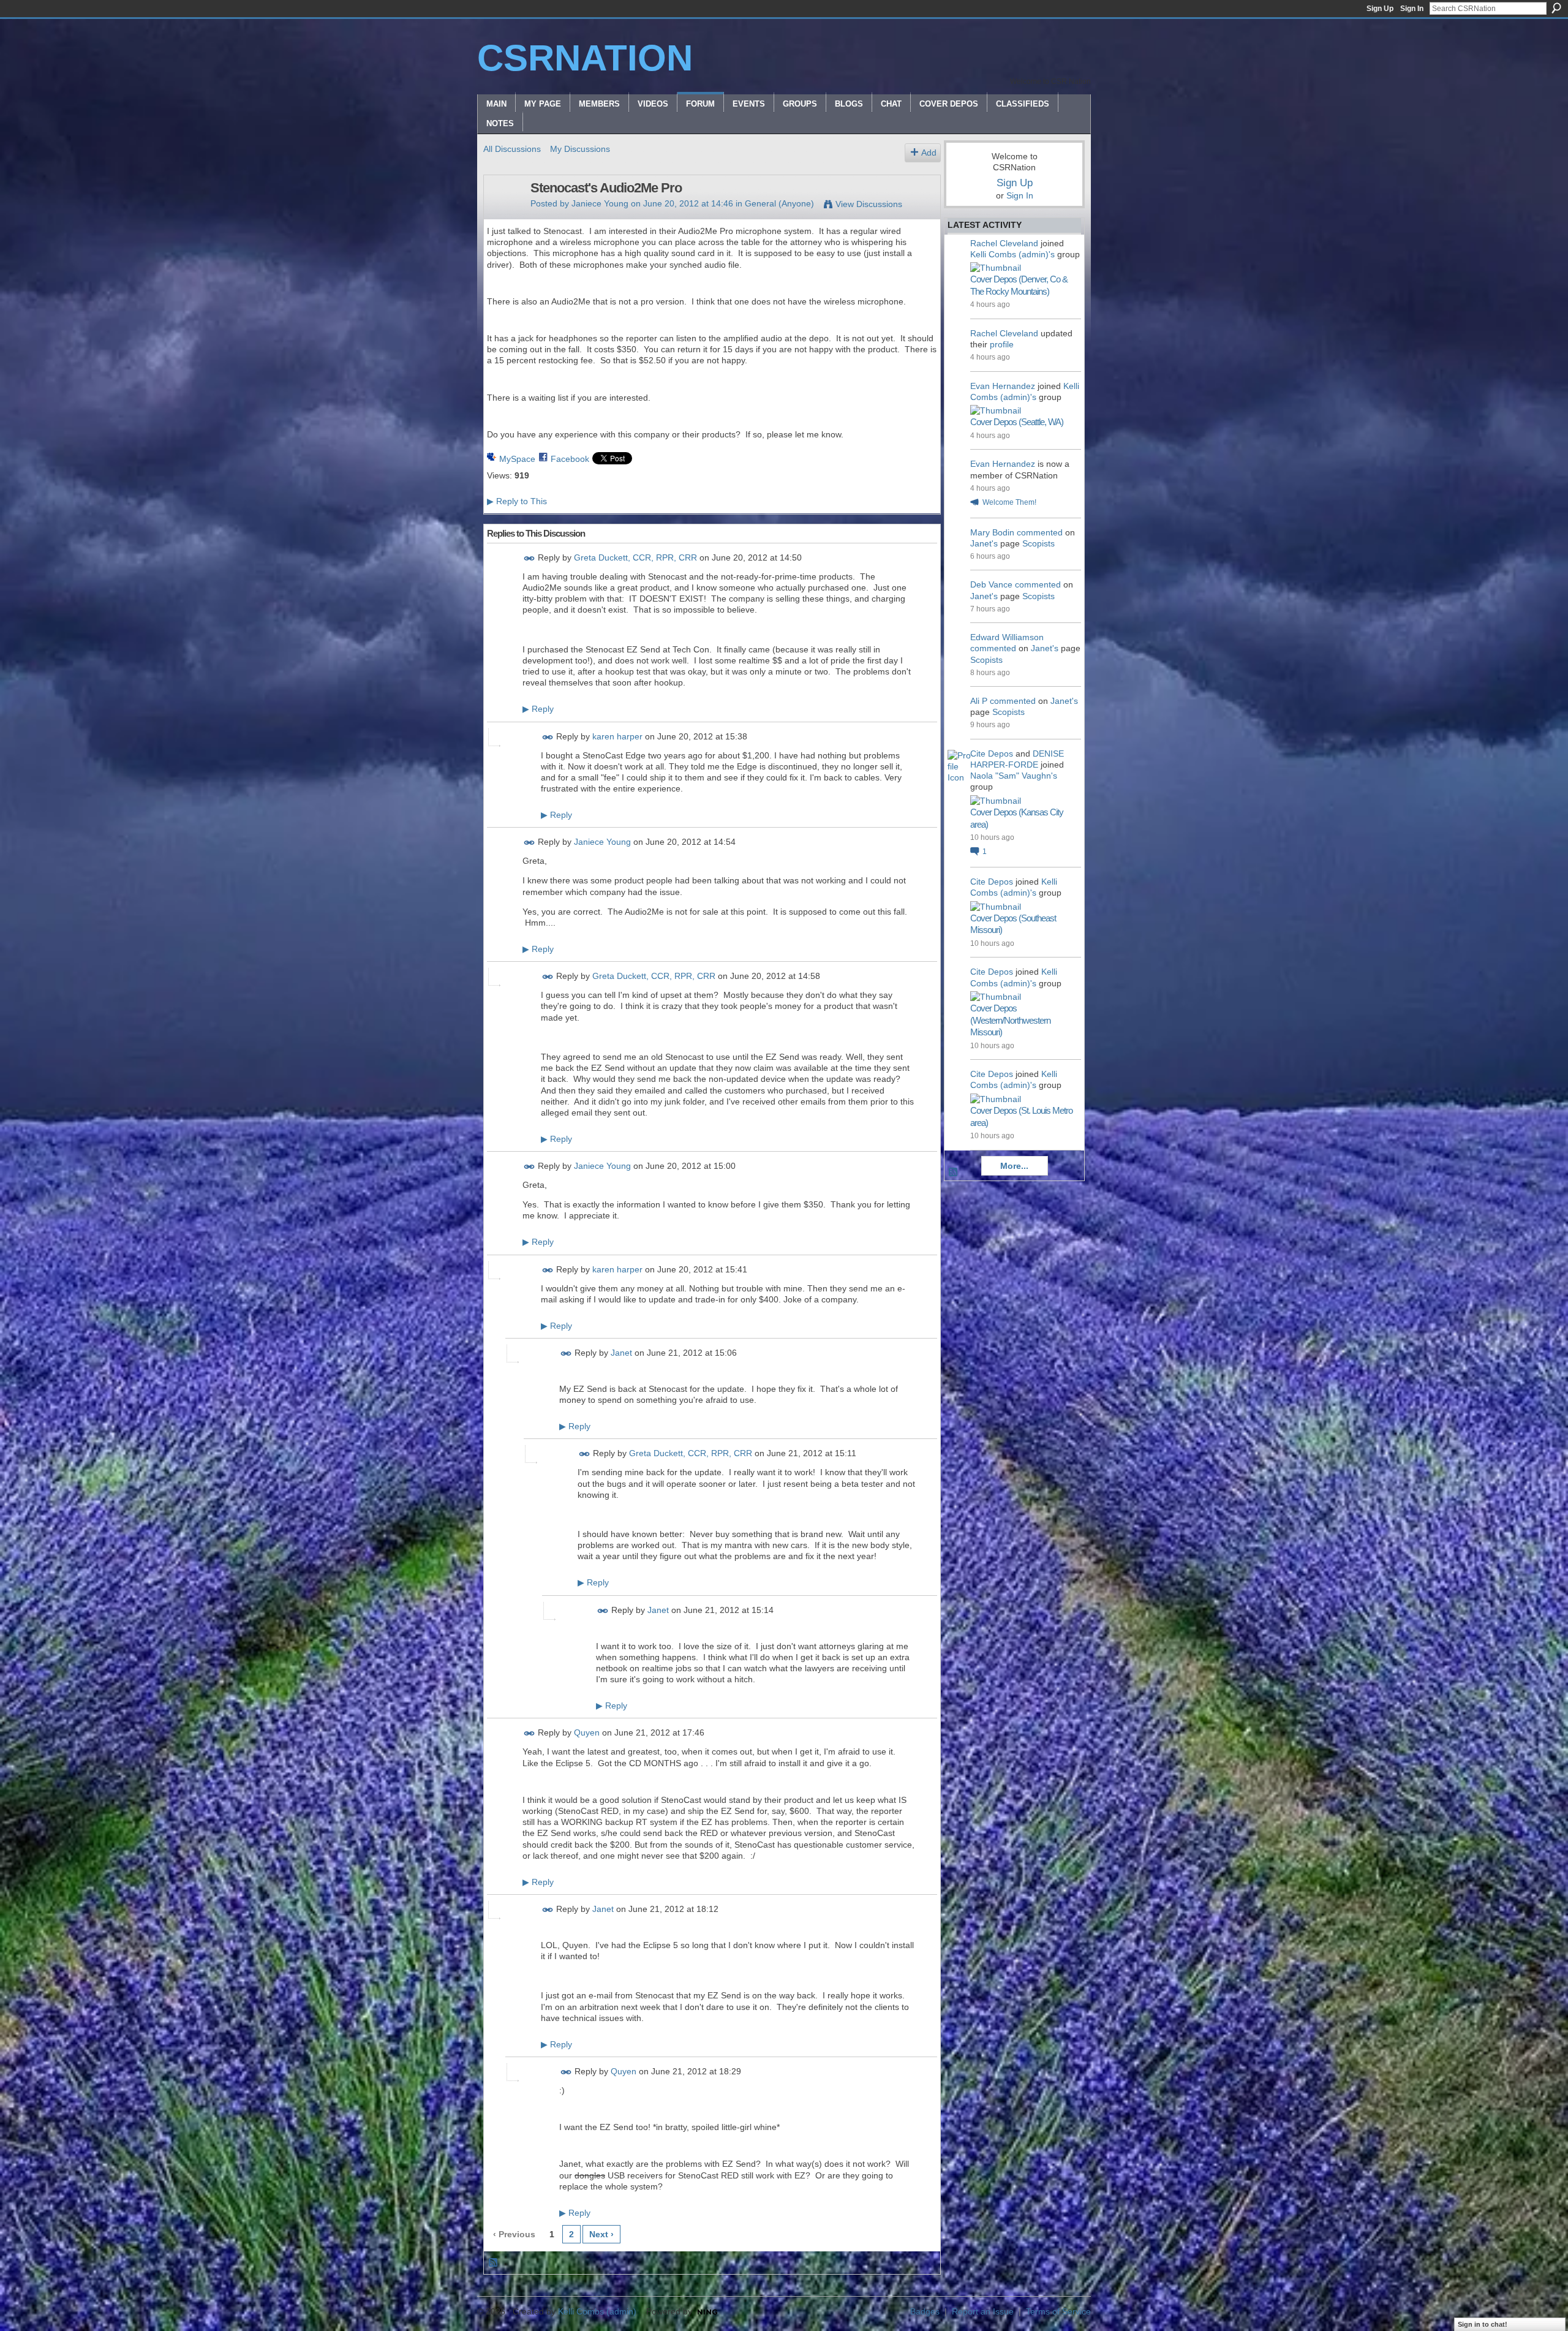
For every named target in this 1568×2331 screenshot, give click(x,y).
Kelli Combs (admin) (597, 2311)
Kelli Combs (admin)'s (1012, 254)
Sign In (1412, 9)
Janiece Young (600, 203)
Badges (925, 2311)
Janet (621, 1353)
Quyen (587, 1733)
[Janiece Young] (503, 214)
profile (1002, 344)
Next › (601, 2234)
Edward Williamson (1007, 637)
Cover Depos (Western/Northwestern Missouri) (1010, 1020)
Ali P (979, 701)
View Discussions (869, 204)
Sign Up (1380, 9)
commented (1040, 532)
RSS (494, 2263)
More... (1014, 1166)
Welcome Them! (1009, 502)
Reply (538, 709)
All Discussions (512, 149)
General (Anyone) (779, 203)
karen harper (617, 736)
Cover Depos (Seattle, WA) (1017, 422)
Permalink (530, 558)
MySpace (517, 459)
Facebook (570, 459)
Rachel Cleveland (1004, 243)
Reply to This (517, 501)
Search (1556, 8)
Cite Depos (992, 754)
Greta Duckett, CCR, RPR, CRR (635, 557)
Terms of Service (1058, 2311)
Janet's (984, 543)
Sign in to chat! (1483, 2324)
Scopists (1038, 543)
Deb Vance (991, 584)
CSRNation (585, 58)
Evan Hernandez (1003, 386)
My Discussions (580, 149)
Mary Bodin (992, 532)
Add (929, 153)
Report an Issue (983, 2311)
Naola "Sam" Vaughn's (1014, 776)
